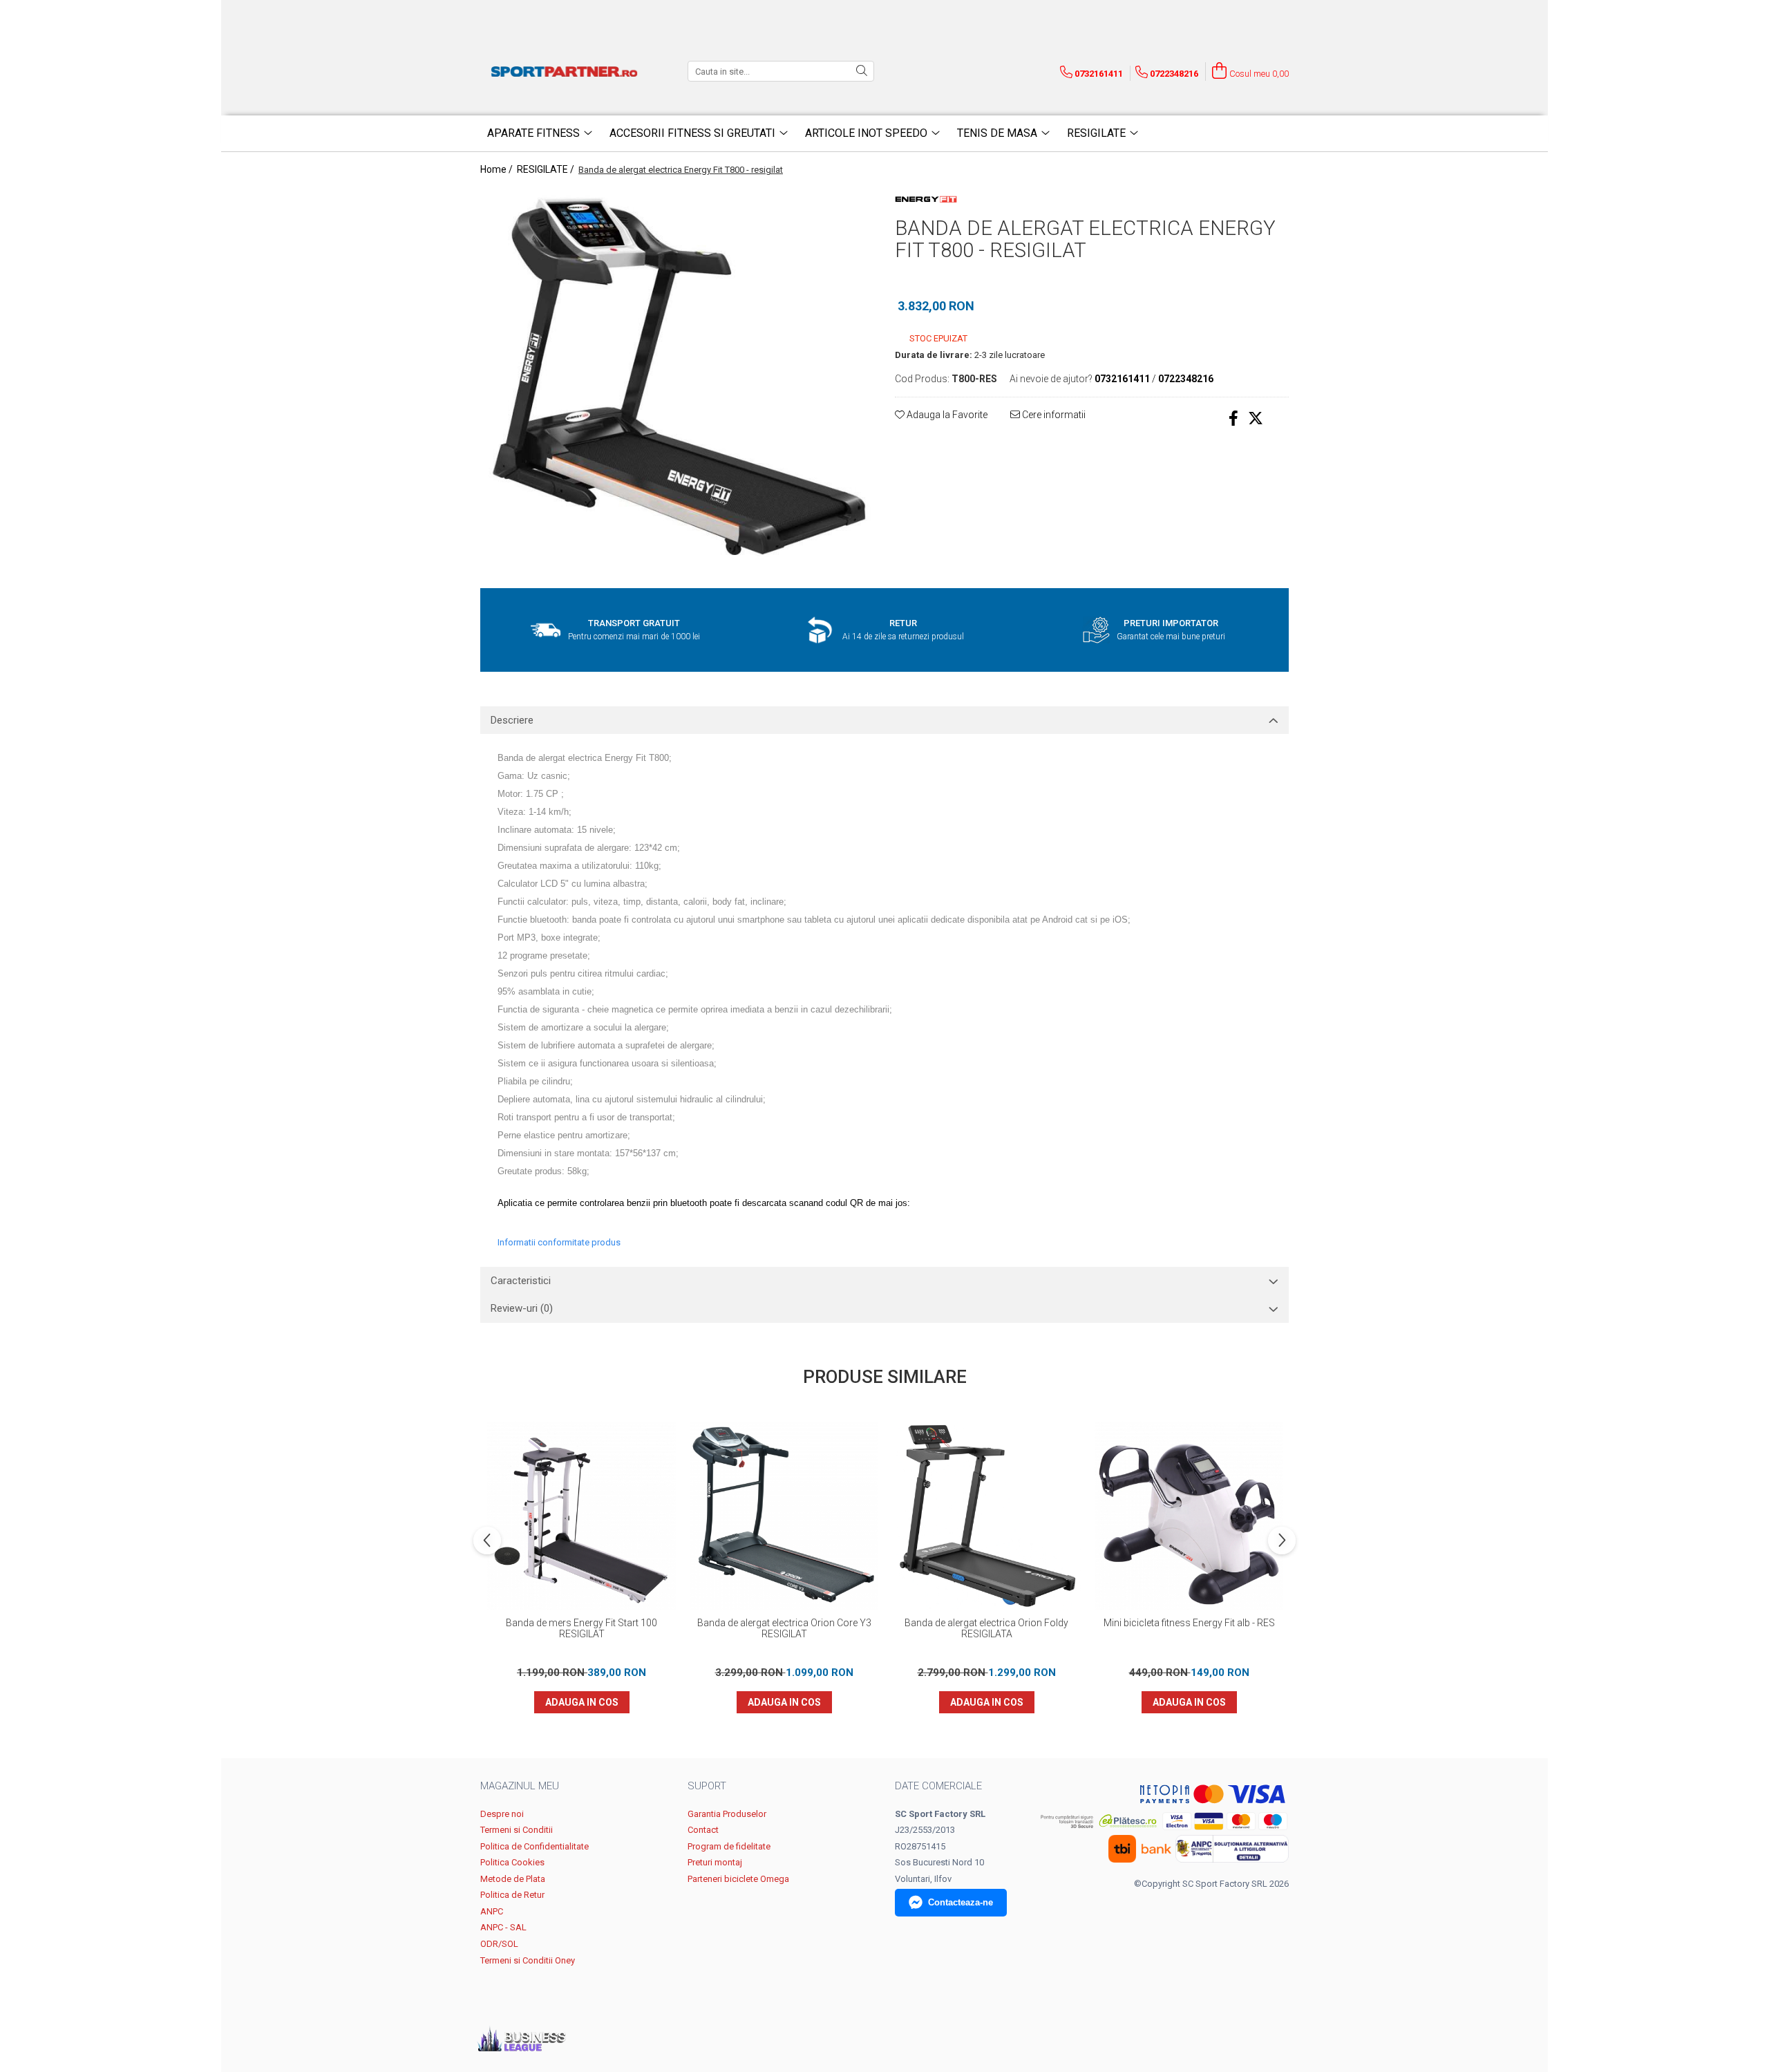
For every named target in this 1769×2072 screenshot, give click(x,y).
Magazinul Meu (520, 1786)
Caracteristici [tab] (521, 1281)
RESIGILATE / (547, 169)
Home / (498, 169)
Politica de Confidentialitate (535, 1846)
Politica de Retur (512, 1895)
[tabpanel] (677, 381)
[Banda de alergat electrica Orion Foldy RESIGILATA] (986, 1516)
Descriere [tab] (512, 720)
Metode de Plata (513, 1879)
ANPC (492, 1911)
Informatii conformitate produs (559, 1242)
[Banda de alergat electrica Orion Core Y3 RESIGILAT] (784, 1516)
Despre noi (502, 1814)
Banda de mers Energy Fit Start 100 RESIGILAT (581, 1628)
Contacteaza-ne (961, 1902)
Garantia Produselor (727, 1814)
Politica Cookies (512, 1862)
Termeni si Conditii (517, 1830)
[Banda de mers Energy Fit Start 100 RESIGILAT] (581, 1516)
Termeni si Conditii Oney (528, 1960)
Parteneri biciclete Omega (738, 1879)
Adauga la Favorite (946, 415)
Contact (703, 1830)
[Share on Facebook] (1233, 418)
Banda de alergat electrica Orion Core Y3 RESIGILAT (784, 1628)
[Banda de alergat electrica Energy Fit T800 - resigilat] (677, 381)
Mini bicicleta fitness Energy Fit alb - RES (1189, 1623)
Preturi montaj (715, 1862)
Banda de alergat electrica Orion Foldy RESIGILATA (986, 1628)
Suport (707, 1786)
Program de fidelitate (729, 1846)
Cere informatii (1053, 415)
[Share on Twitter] (1256, 418)
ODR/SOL (499, 1944)
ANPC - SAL (503, 1927)
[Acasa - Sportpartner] (567, 71)
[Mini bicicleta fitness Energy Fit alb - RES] (1189, 1516)
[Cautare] (862, 71)
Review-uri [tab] (522, 1308)
